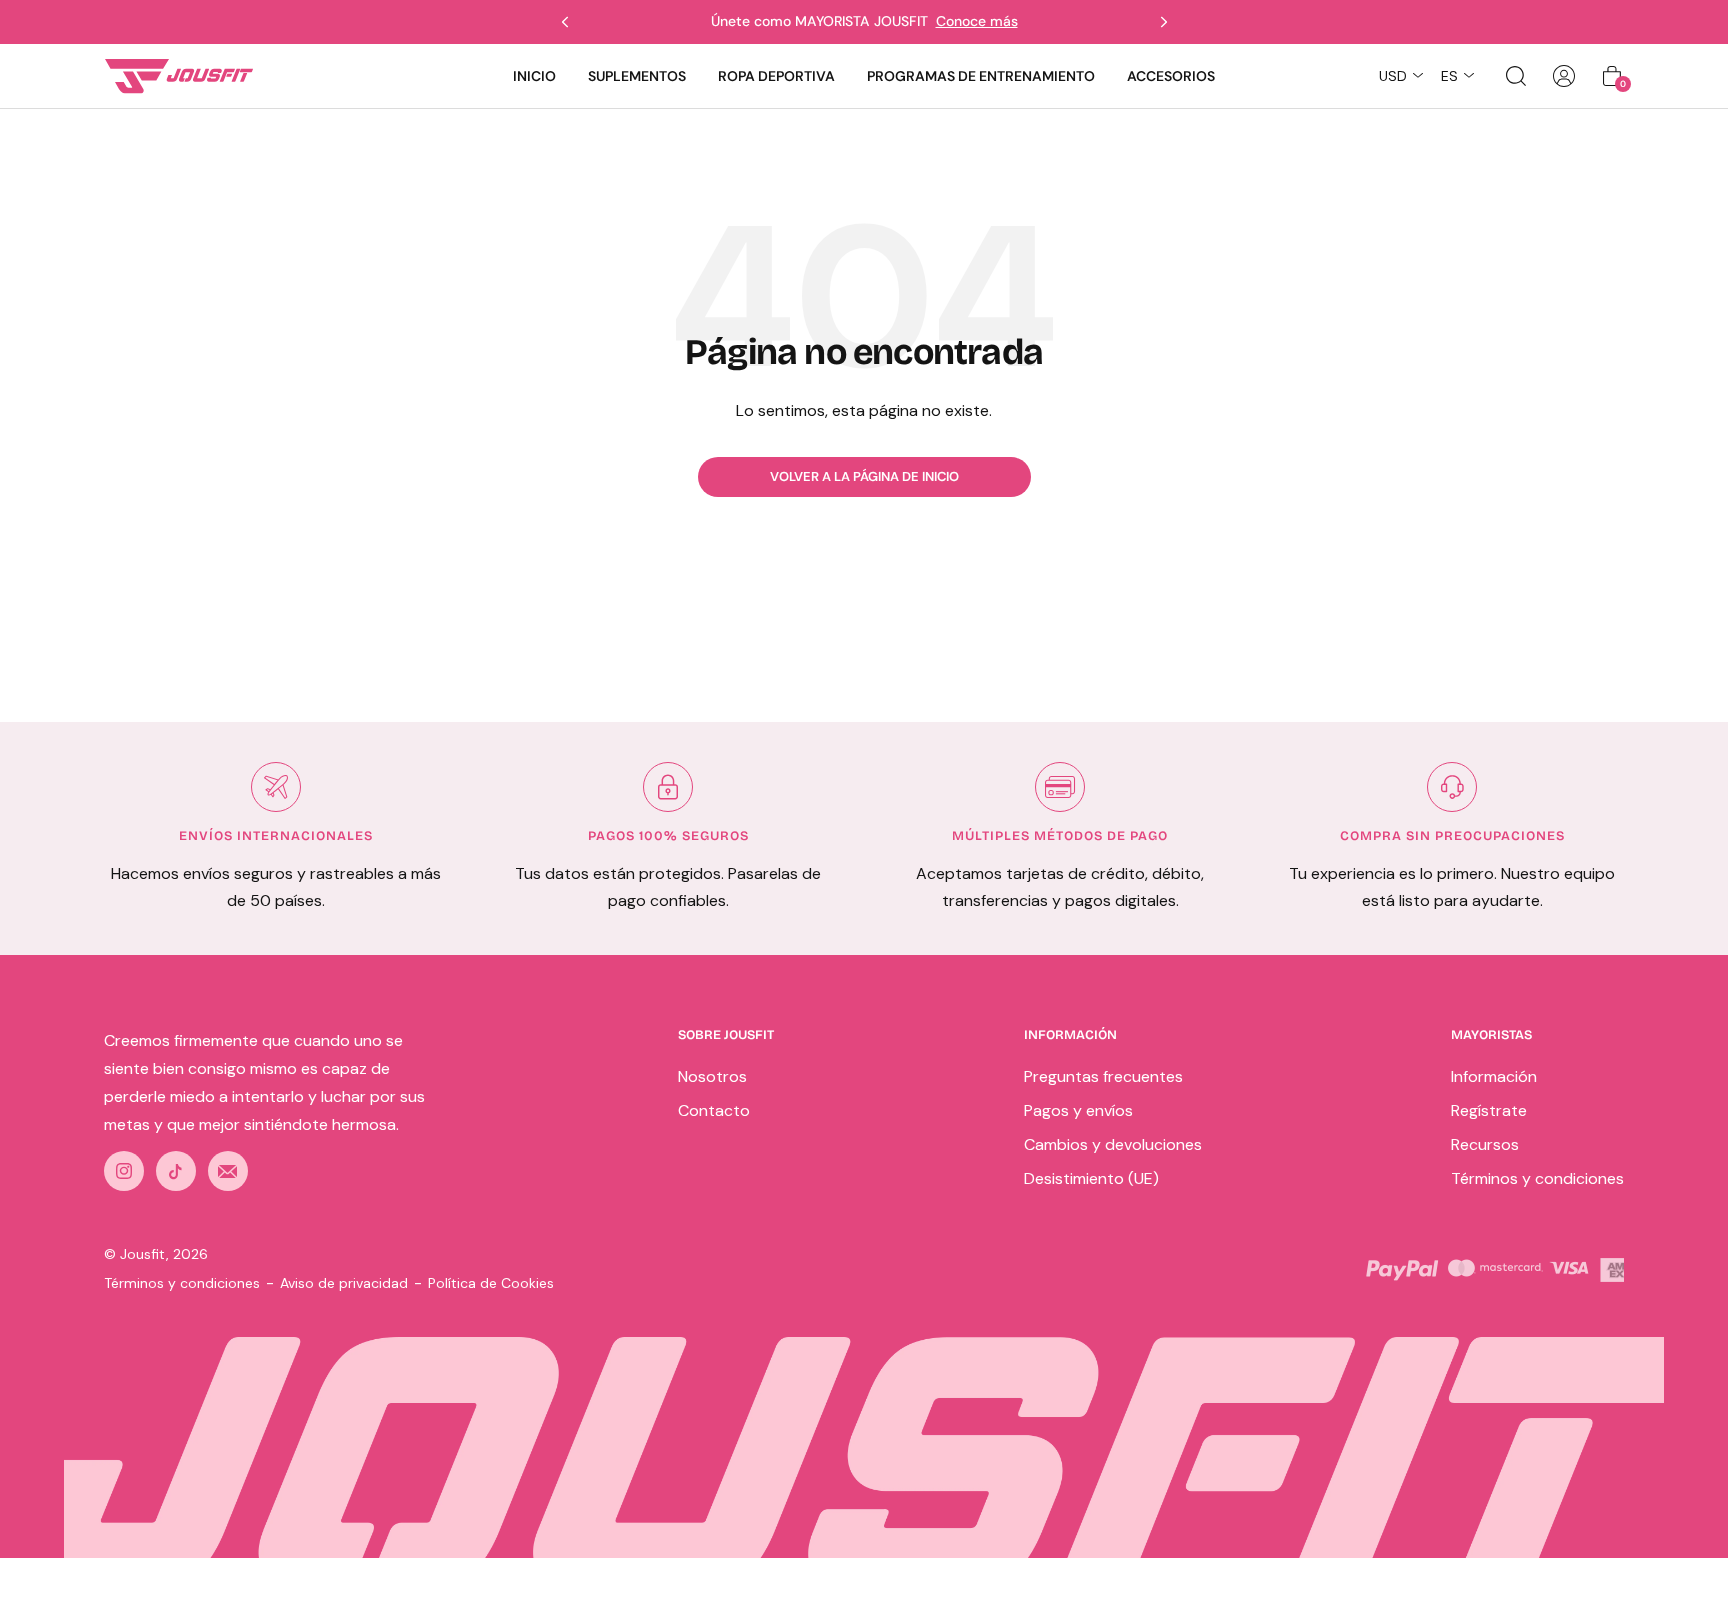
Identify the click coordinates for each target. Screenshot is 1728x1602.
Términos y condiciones (1537, 1178)
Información (1494, 1076)
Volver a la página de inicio (864, 476)
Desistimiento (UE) (1091, 1178)
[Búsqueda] (1516, 76)
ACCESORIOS (1171, 76)
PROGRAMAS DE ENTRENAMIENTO (981, 76)
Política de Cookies (491, 1283)
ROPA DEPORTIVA (776, 76)
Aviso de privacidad (344, 1283)
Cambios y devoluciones (1113, 1144)
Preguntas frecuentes (1103, 1076)
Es (1449, 76)
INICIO (534, 76)
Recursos (1485, 1144)
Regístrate (1489, 1110)
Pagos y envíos (1078, 1110)
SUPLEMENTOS (637, 76)
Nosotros (712, 1076)
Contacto (714, 1110)
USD (1393, 76)
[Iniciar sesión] (1564, 76)
